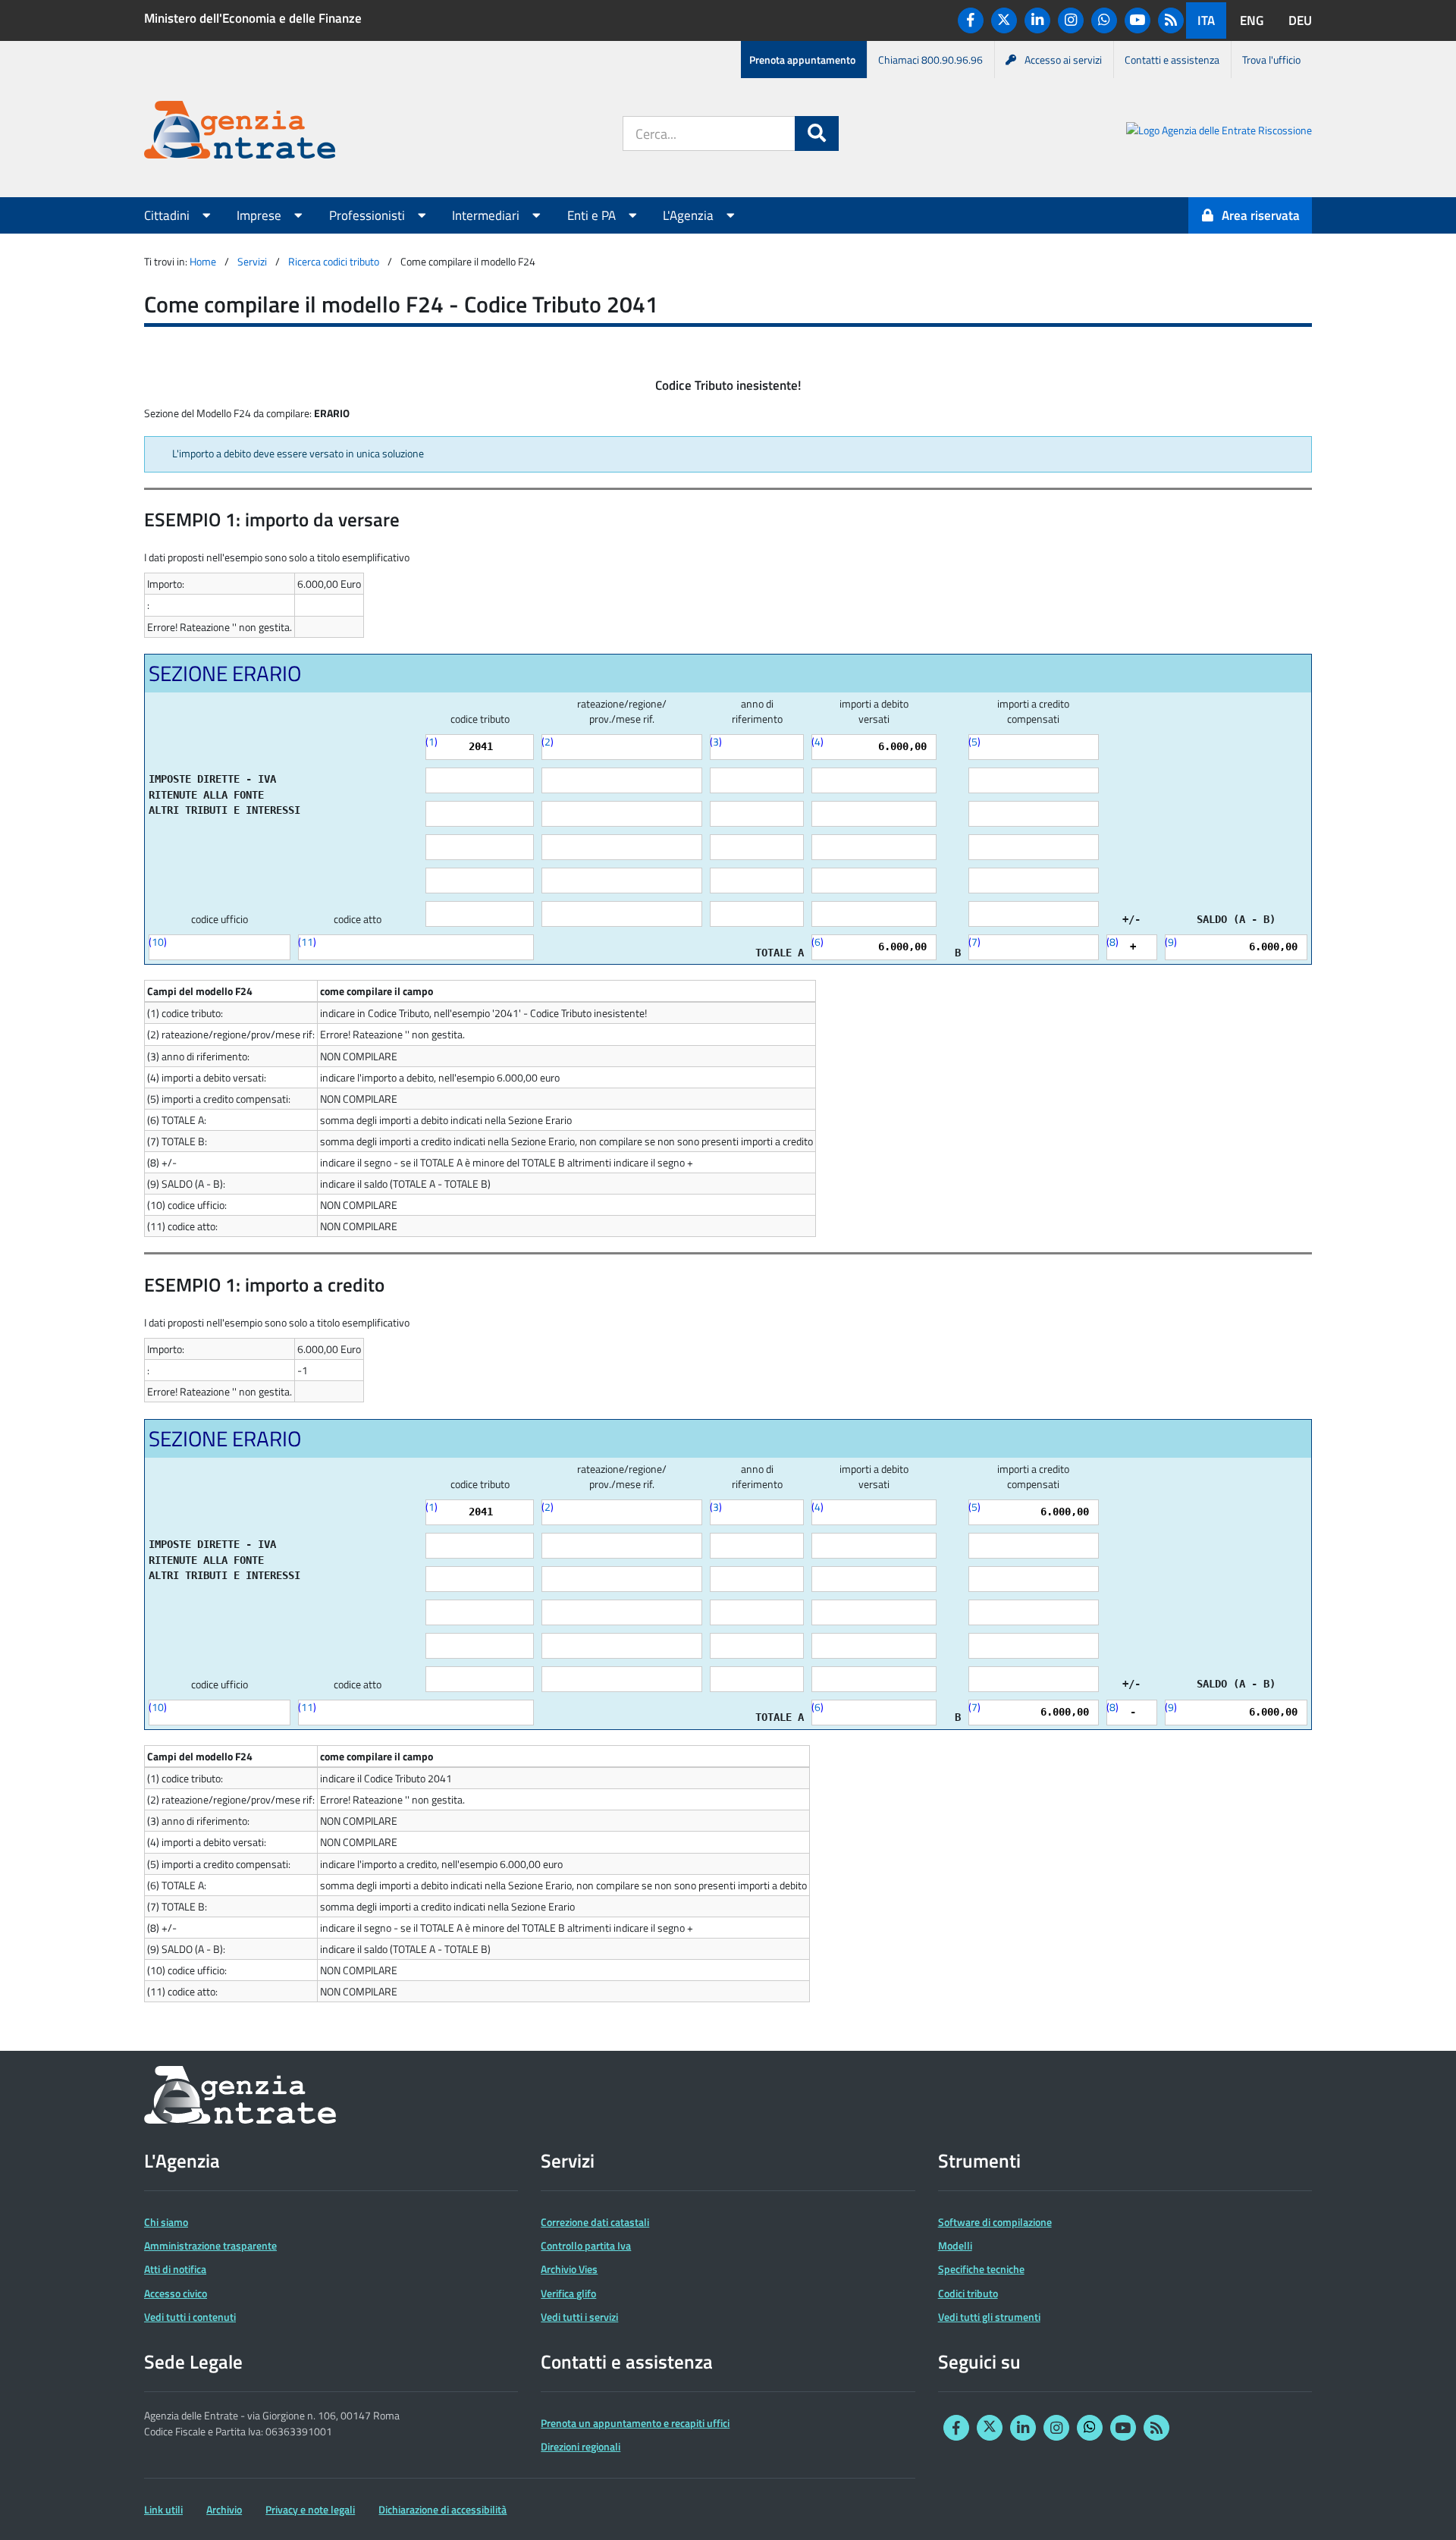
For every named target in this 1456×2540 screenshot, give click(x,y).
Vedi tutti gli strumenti (989, 2317)
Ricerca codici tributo (334, 261)
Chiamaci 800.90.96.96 (930, 60)
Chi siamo (166, 2222)
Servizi (252, 261)
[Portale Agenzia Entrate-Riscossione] (1219, 132)
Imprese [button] (260, 215)
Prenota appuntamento (802, 60)
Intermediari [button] (487, 215)
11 (307, 942)
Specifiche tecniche (981, 2269)
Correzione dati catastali (595, 2222)
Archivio (224, 2509)
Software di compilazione (995, 2222)
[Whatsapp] (1104, 20)
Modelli (955, 2245)
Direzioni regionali (581, 2446)
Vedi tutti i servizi (579, 2317)
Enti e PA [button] (593, 215)
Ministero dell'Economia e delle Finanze (253, 18)
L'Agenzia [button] (690, 215)
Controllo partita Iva (586, 2245)
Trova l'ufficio (1271, 60)
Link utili (163, 2509)
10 (158, 942)
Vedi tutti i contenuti (190, 2317)
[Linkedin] (1037, 20)
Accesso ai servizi (1063, 60)
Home (203, 261)
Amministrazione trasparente (210, 2245)
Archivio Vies (569, 2269)
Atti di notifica (175, 2269)
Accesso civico (176, 2293)
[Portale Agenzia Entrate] (240, 132)
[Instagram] (1071, 20)
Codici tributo (968, 2293)
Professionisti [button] (369, 215)
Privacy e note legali (310, 2509)
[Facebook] (971, 20)
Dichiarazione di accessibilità (442, 2509)
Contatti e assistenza (1172, 60)
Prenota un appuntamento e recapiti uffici (635, 2423)
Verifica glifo (568, 2293)
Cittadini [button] (168, 215)
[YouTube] (1137, 20)
